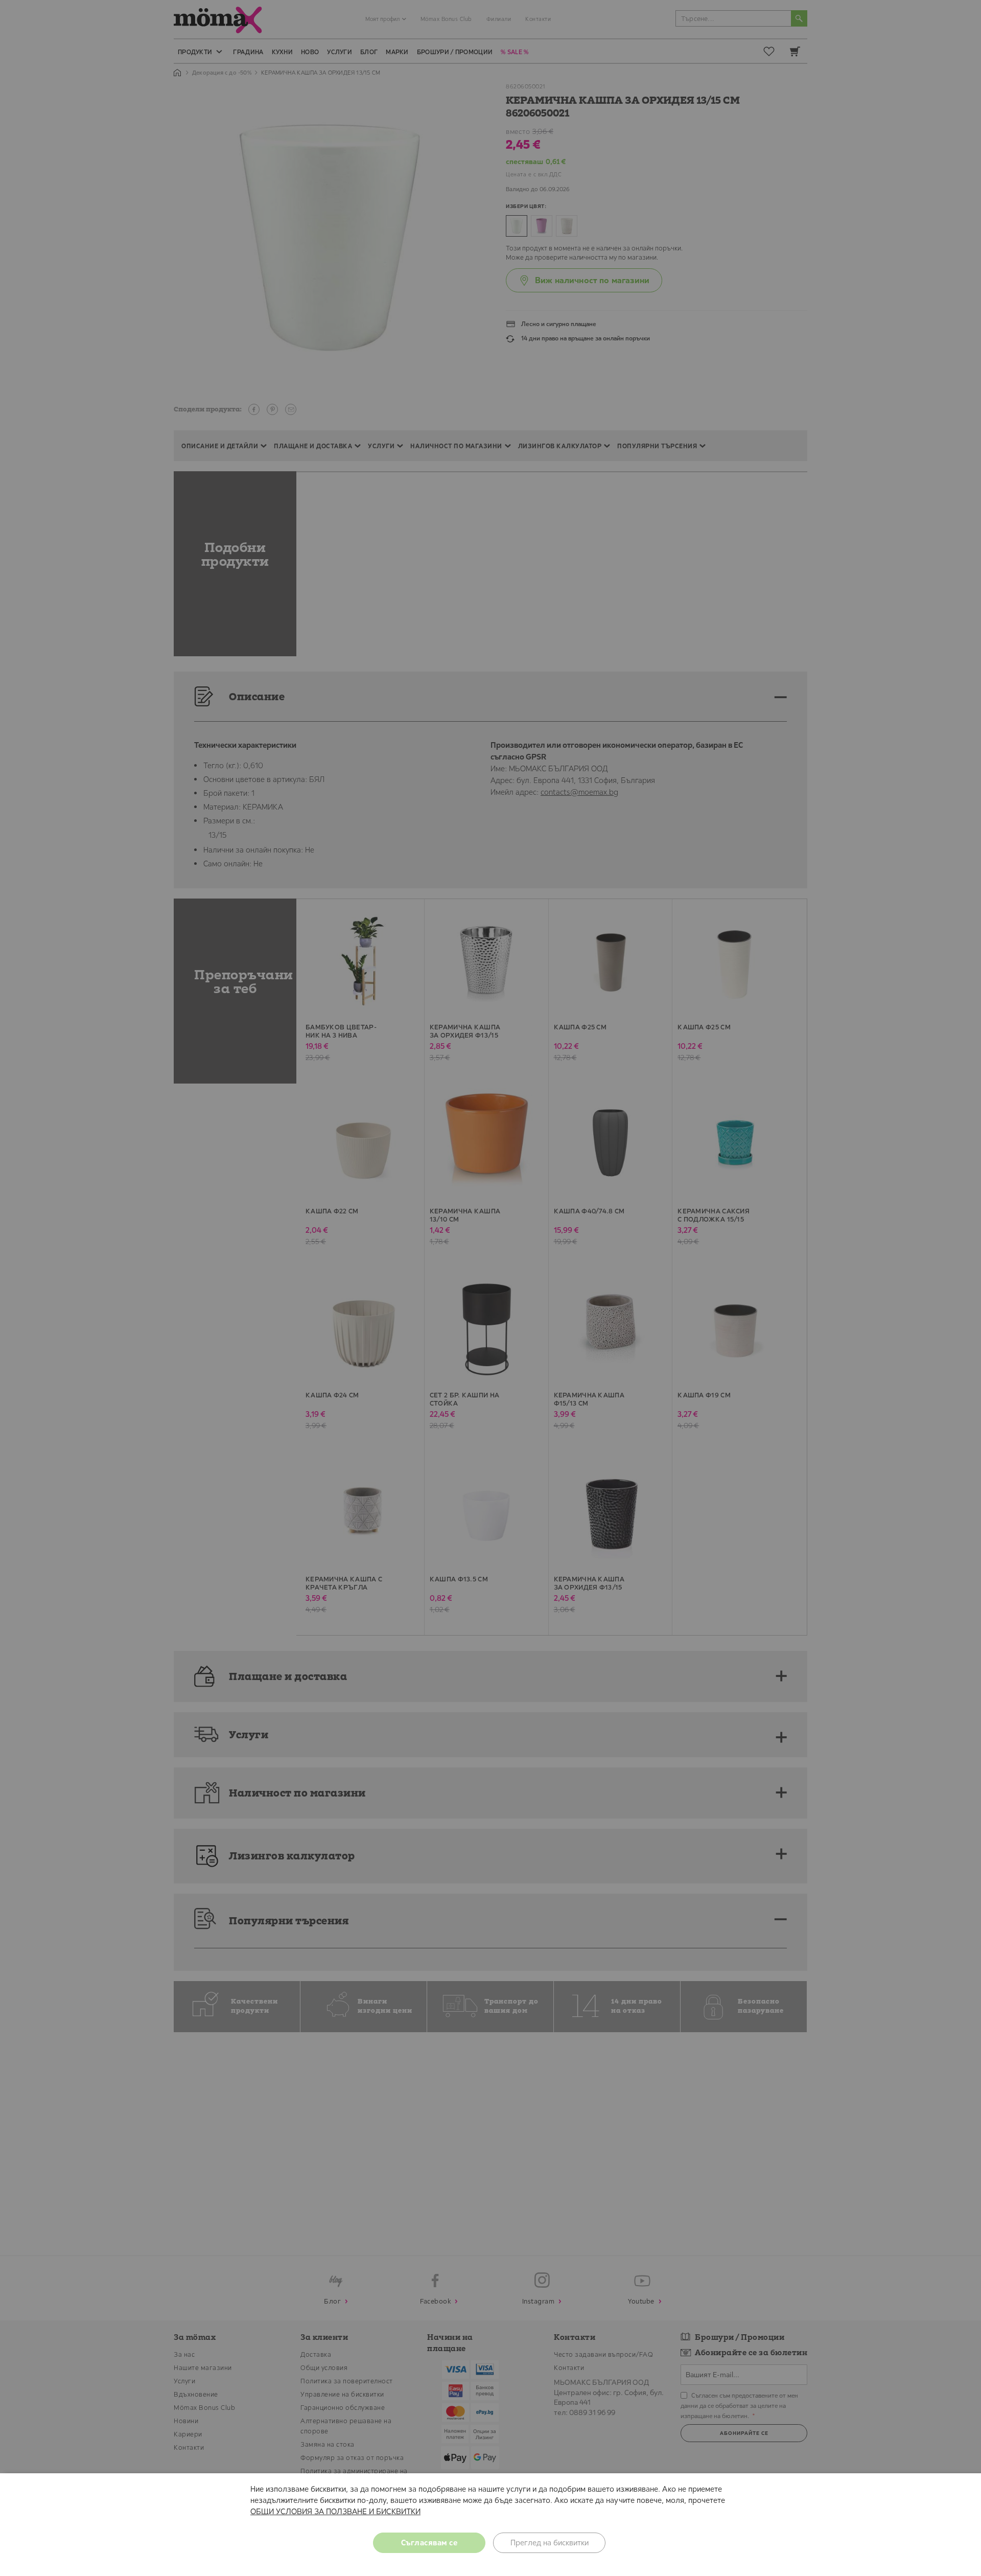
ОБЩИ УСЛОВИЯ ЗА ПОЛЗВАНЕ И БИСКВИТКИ (335, 2511)
